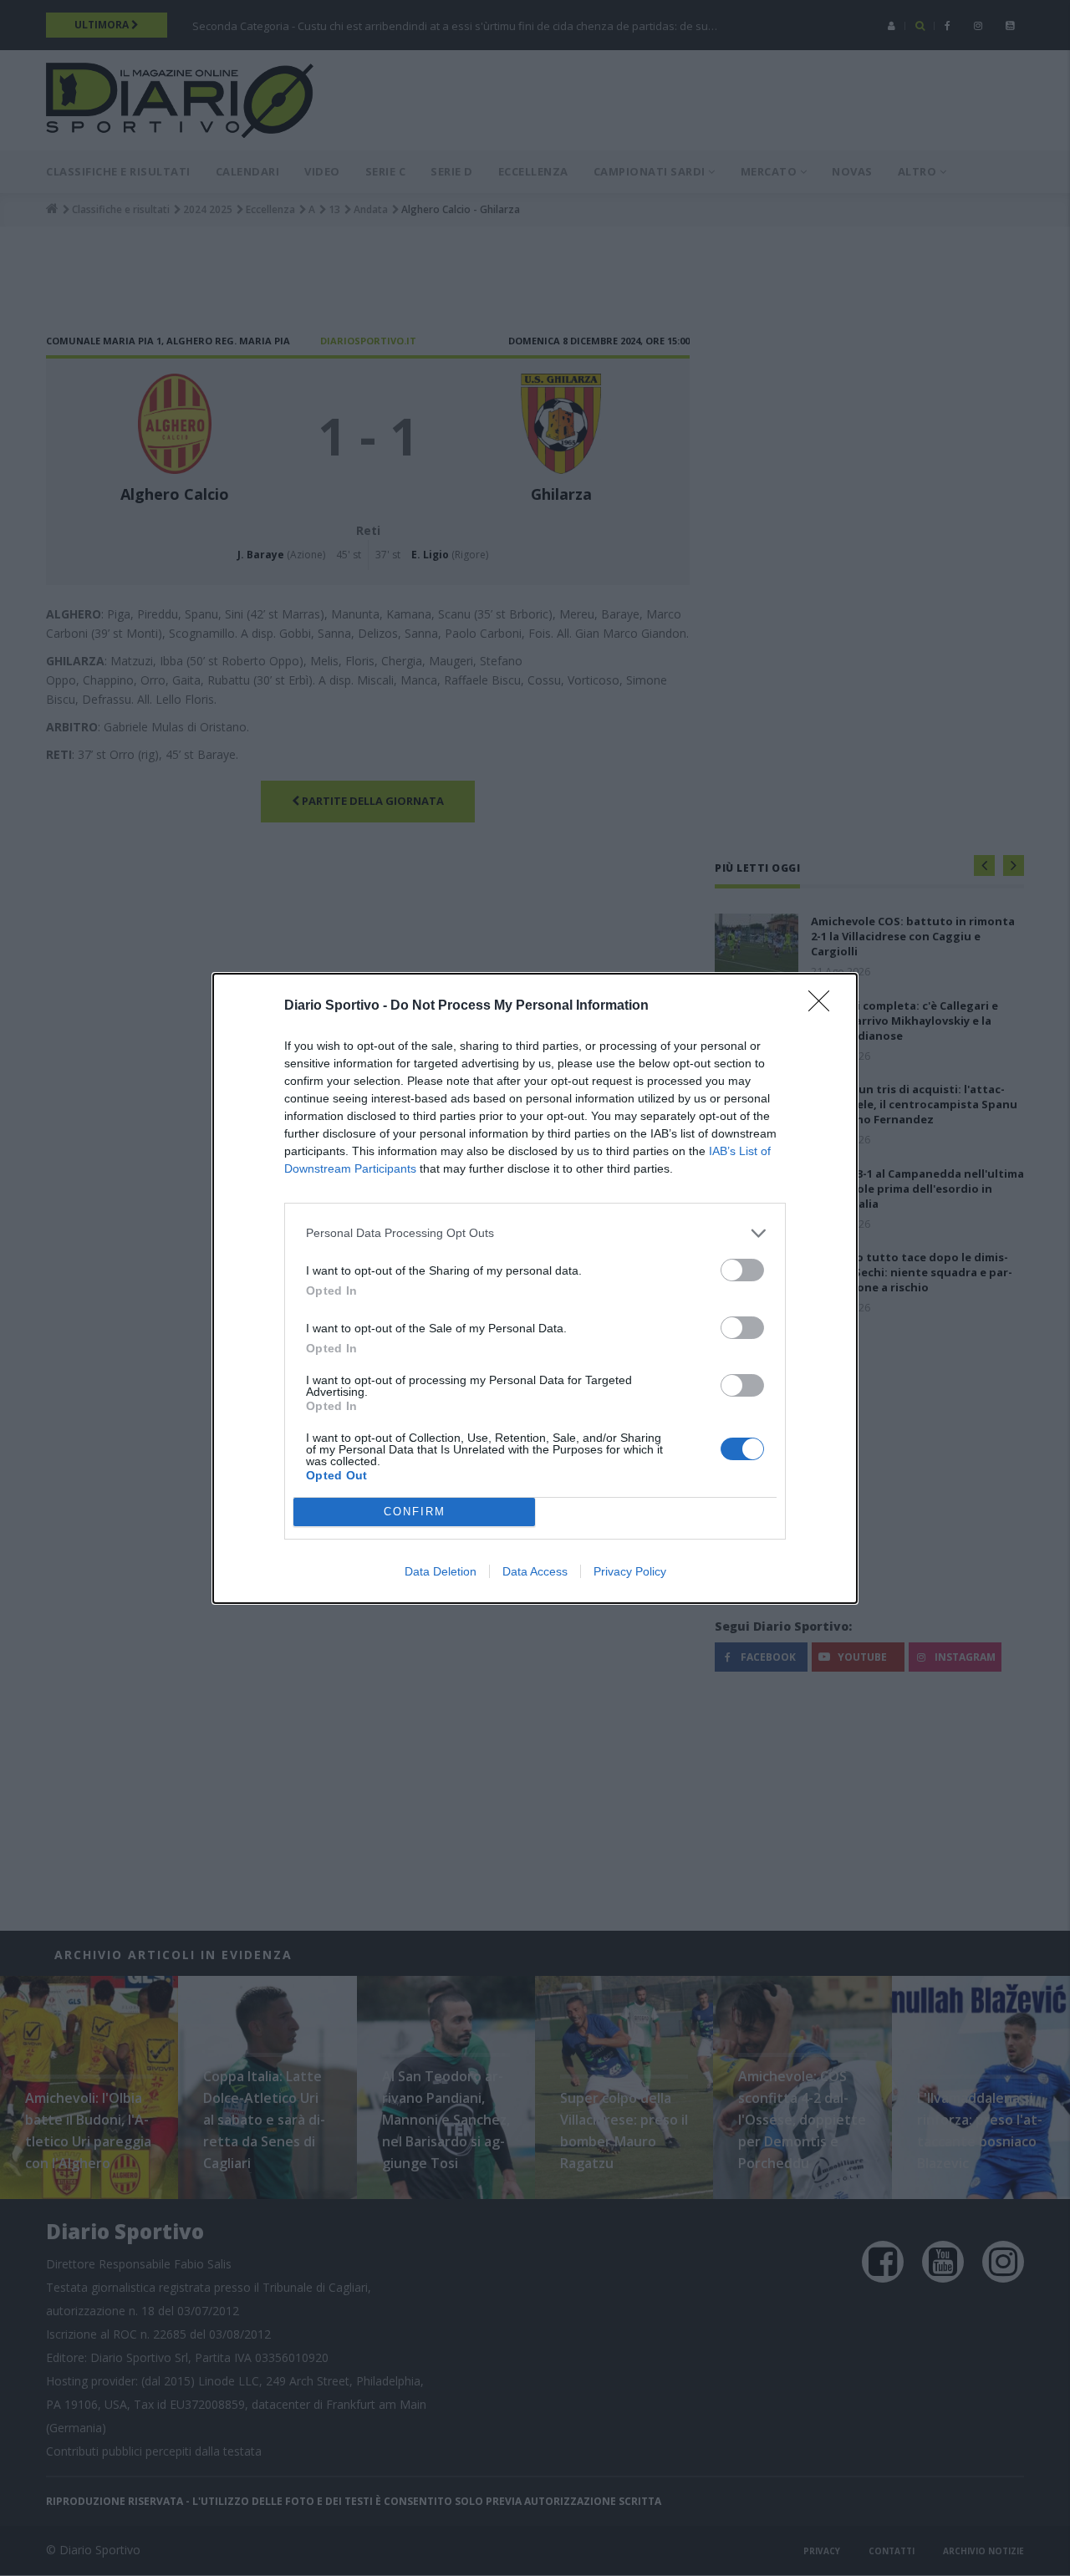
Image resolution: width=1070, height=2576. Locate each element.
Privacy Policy (630, 1571)
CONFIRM (415, 1512)
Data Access (535, 1571)
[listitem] (535, 1233)
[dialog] (535, 1288)
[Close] (824, 1006)
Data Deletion (441, 1571)
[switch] (742, 1270)
